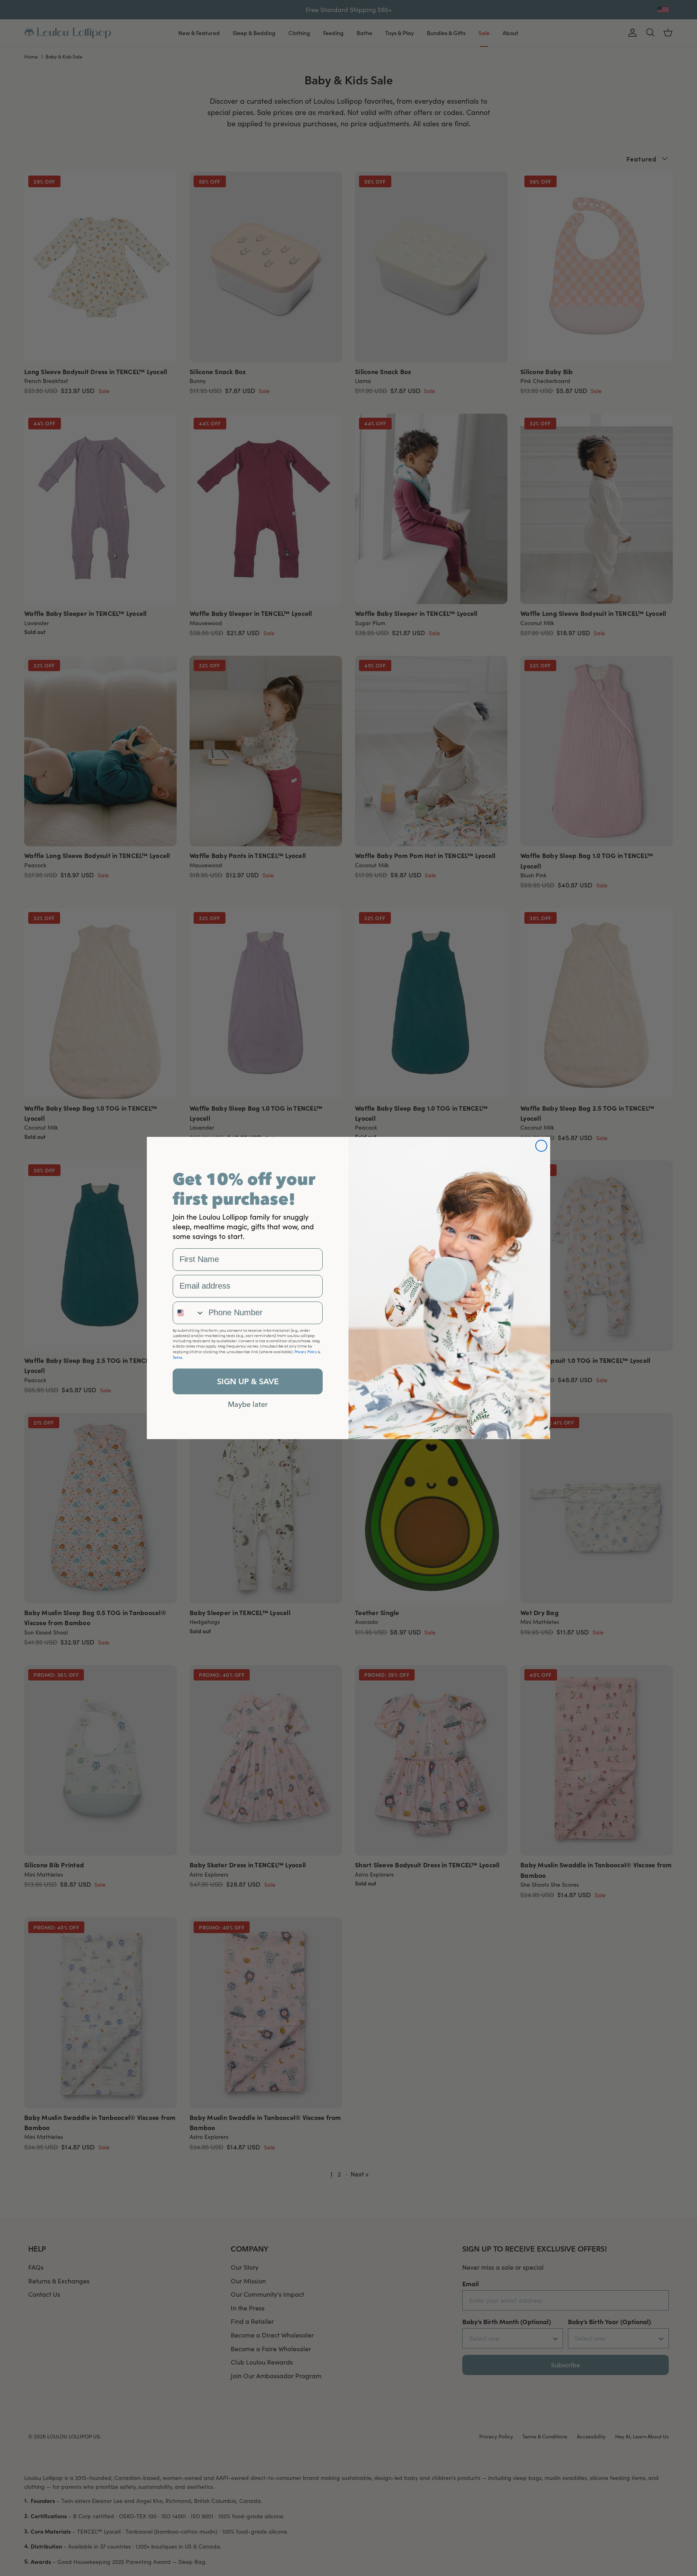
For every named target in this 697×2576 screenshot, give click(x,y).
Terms (177, 1357)
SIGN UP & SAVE (248, 1381)
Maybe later (248, 1404)
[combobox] (189, 1313)
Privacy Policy (306, 1352)
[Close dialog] (541, 1146)
